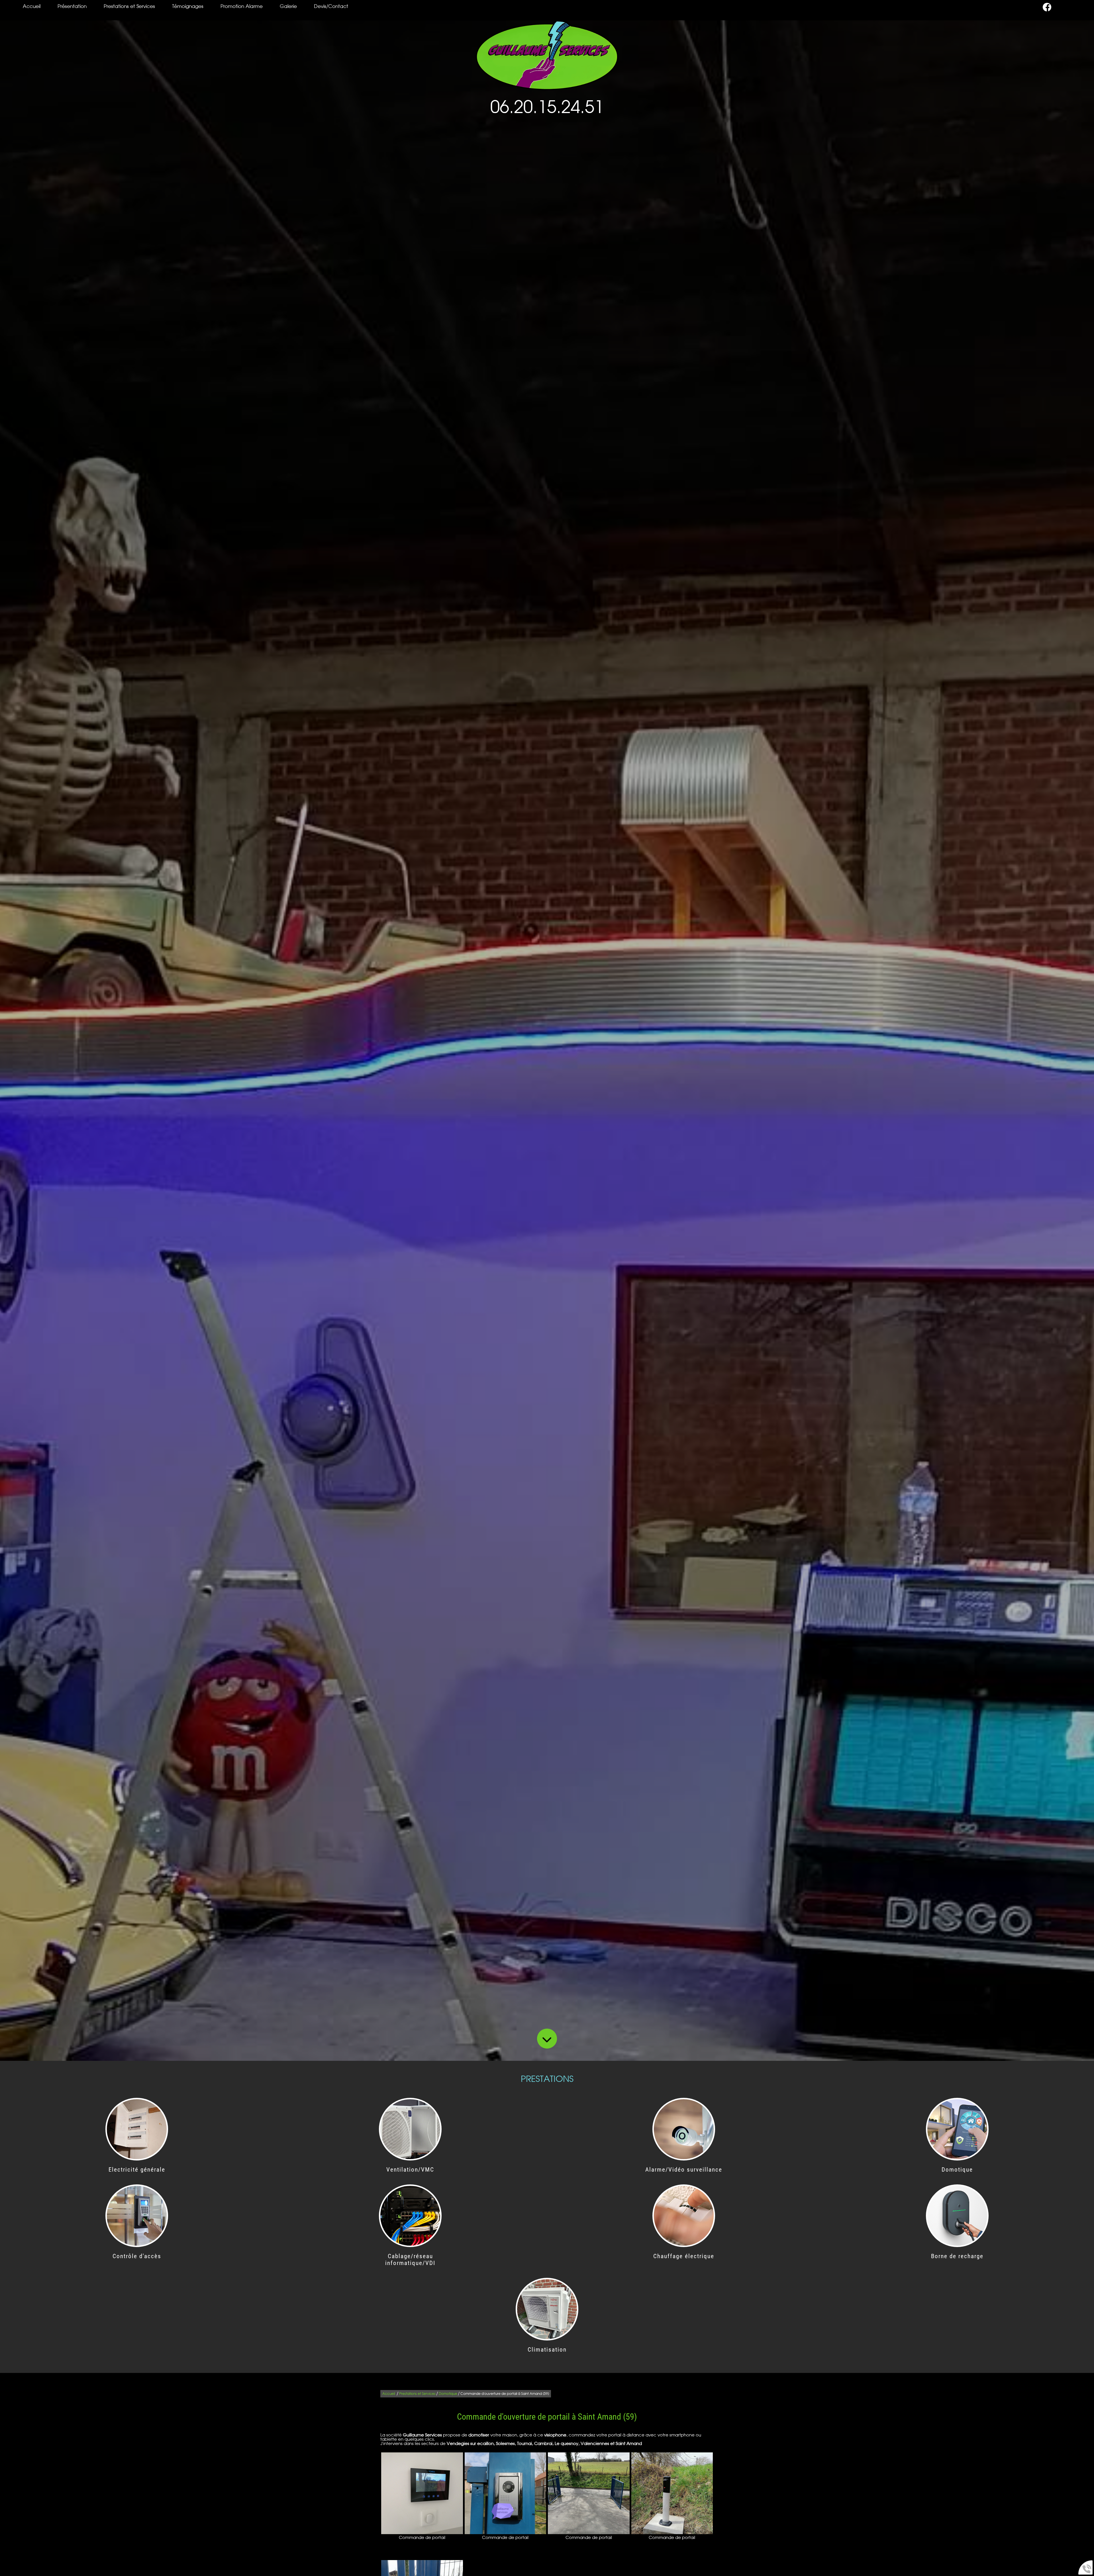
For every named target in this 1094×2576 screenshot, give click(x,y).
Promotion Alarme (242, 7)
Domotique (448, 2394)
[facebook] (1047, 10)
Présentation (72, 7)
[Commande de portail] (422, 2493)
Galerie (288, 7)
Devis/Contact (331, 7)
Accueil (32, 7)
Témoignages (188, 7)
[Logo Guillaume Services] (547, 55)
